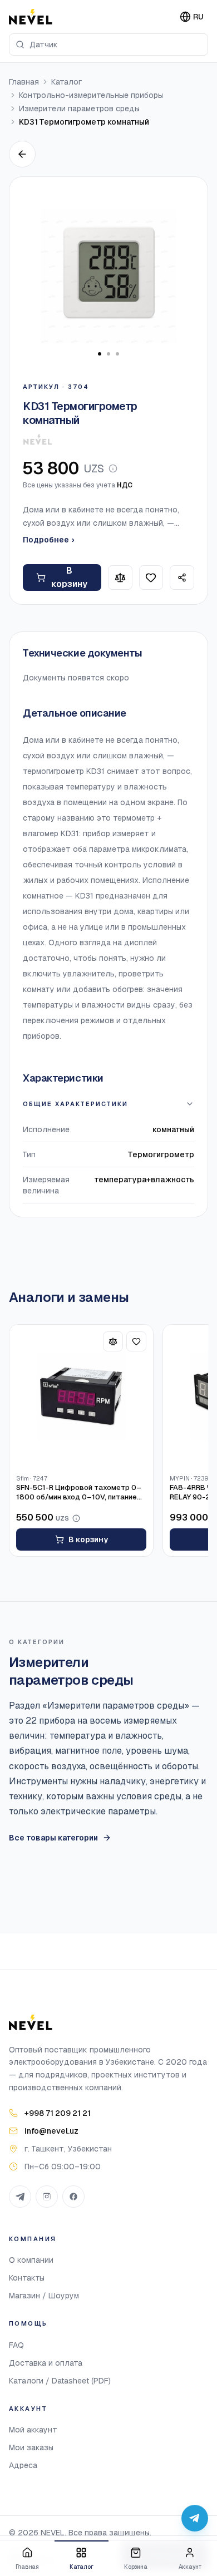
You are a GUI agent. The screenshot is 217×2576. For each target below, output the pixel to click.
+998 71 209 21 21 (58, 2113)
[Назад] (22, 154)
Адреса (23, 2465)
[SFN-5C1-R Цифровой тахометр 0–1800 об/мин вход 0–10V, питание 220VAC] (81, 1396)
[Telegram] (20, 2197)
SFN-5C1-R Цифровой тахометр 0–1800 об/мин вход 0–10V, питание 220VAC (79, 1493)
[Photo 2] (108, 354)
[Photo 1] (100, 354)
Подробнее (48, 540)
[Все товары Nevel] (38, 440)
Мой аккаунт (33, 2430)
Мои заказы (31, 2447)
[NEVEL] (31, 17)
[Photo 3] (117, 354)
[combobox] (108, 45)
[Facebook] (73, 2197)
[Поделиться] (182, 578)
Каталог (66, 82)
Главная (24, 82)
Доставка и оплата (46, 2363)
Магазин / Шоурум (44, 2296)
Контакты (27, 2278)
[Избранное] (151, 578)
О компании (31, 2260)
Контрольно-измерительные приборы (91, 95)
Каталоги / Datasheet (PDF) (60, 2381)
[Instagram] (47, 2197)
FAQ (16, 2345)
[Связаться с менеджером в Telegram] (195, 2518)
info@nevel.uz (51, 2131)
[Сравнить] (120, 578)
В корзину (69, 577)
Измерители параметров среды (79, 108)
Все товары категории (53, 1838)
